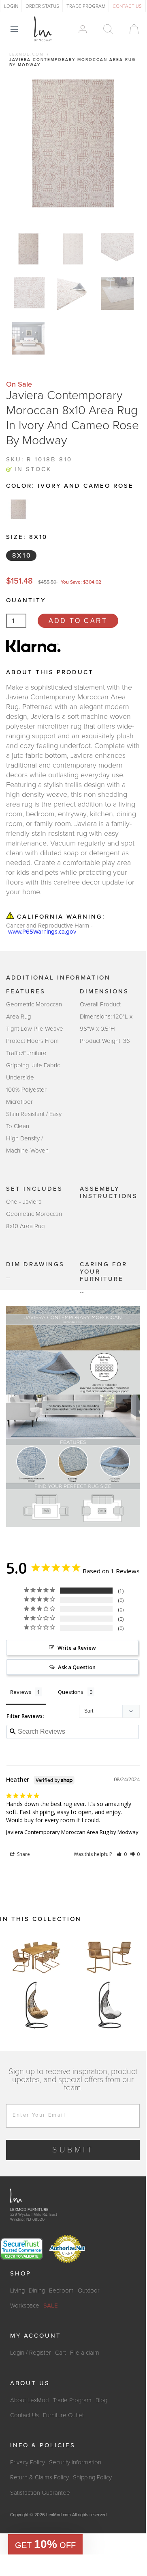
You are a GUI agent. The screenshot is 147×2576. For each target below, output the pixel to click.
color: (70, 486)
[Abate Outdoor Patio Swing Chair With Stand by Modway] (36, 2005)
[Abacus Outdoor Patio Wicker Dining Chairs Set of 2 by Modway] (109, 1956)
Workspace (25, 2306)
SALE (51, 2306)
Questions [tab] (71, 1692)
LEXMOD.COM (27, 54)
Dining (37, 2290)
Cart (61, 2353)
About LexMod (29, 2400)
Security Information (75, 2462)
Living (17, 2290)
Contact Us (24, 2415)
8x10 (22, 556)
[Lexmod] (43, 29)
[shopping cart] (130, 29)
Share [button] (23, 1854)
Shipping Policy (92, 2477)
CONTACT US (127, 6)
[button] (122, 1854)
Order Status (42, 6)
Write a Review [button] (77, 1648)
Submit (73, 2150)
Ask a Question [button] (77, 1667)
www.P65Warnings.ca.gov (42, 932)
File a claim (85, 2353)
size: (27, 537)
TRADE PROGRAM (86, 6)
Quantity (26, 600)
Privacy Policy (28, 2462)
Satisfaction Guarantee (40, 2493)
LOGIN (11, 6)
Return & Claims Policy (39, 2477)
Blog (101, 2400)
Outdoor (89, 2290)
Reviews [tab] (21, 1692)
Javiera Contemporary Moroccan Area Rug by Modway (72, 1832)
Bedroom (61, 2290)
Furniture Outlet (63, 2415)
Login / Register (31, 2353)
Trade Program (72, 2400)
